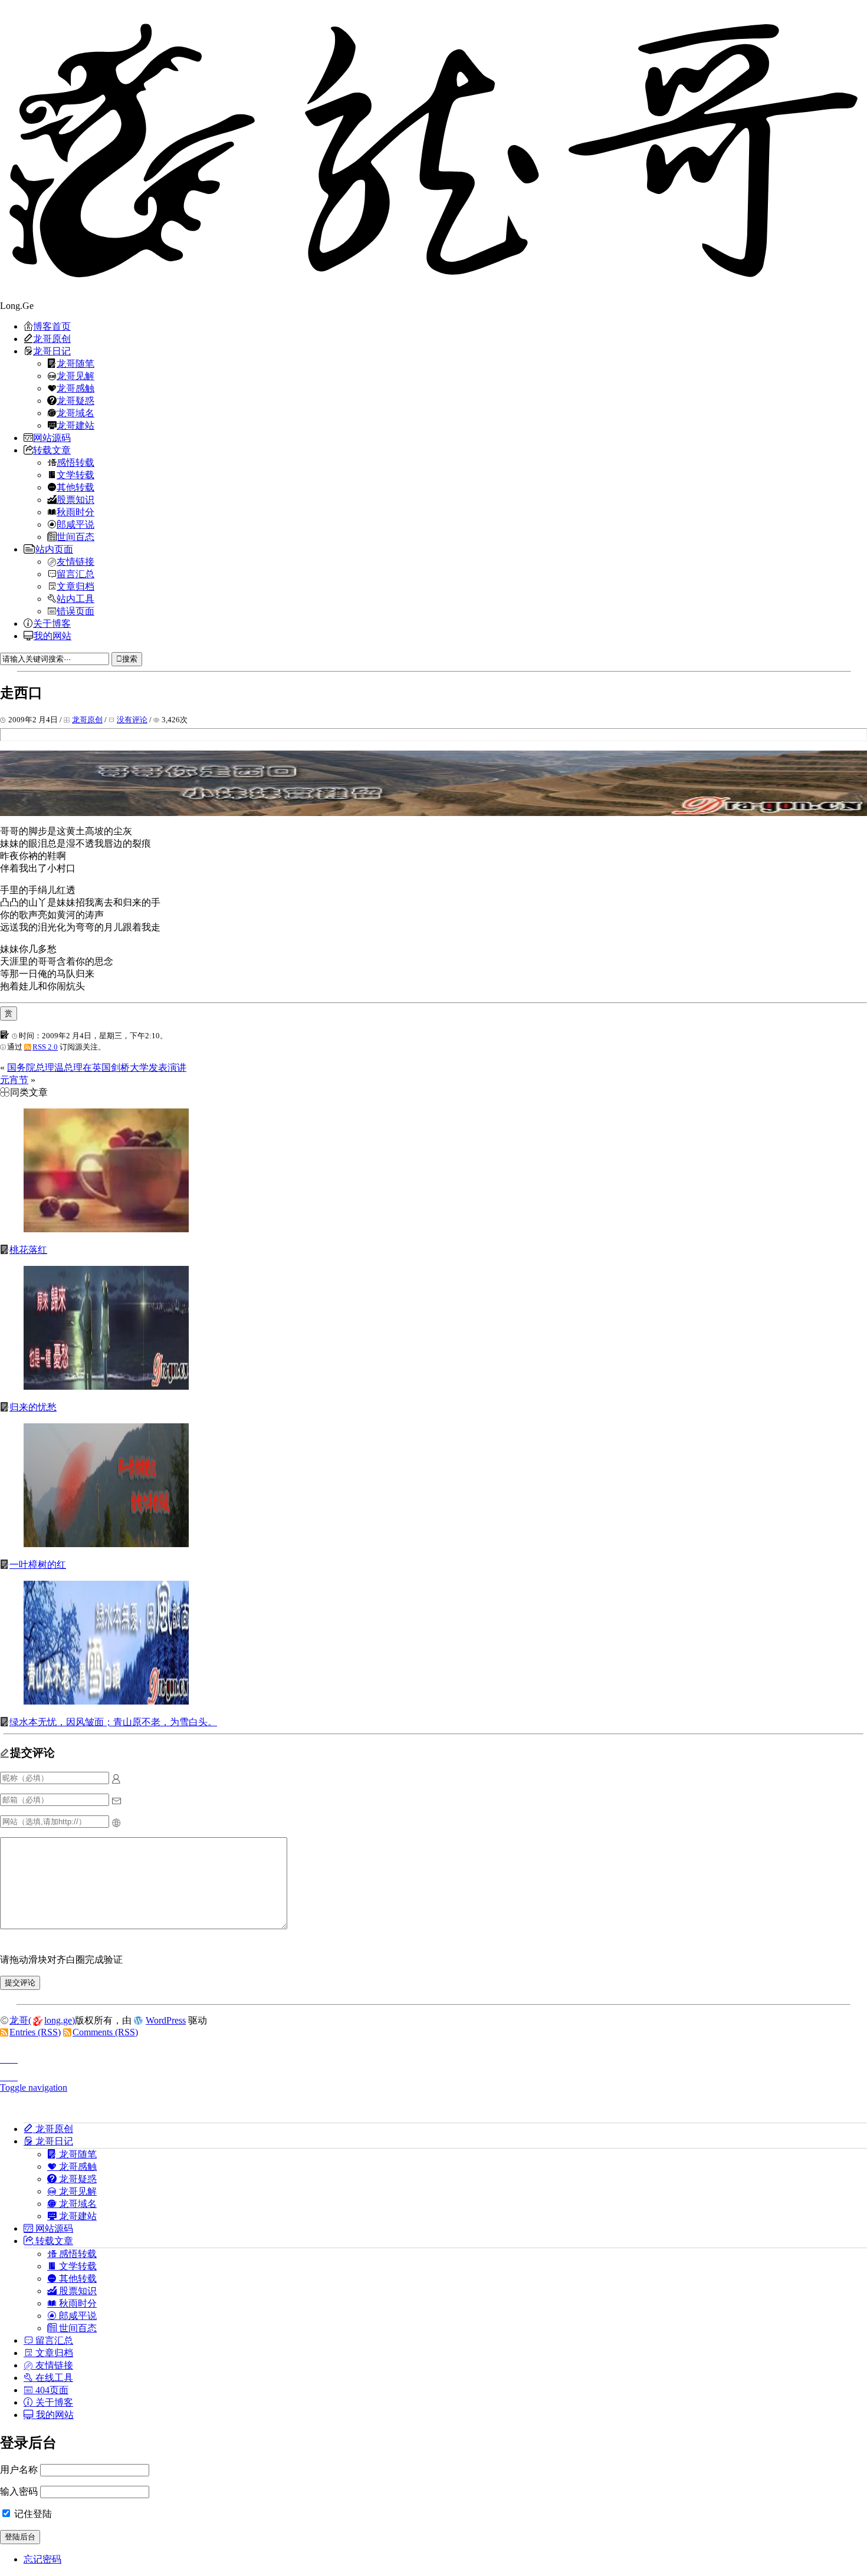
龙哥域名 (75, 413)
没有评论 (132, 720)
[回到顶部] (433, 2056)
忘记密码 (42, 2559)
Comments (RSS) (105, 2032)
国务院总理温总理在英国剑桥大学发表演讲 (97, 1067)
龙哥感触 (75, 388)
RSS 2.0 (45, 1047)
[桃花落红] (106, 1229)
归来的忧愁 (33, 1407)
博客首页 (52, 326)
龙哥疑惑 (75, 400)
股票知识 (75, 499)
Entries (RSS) (35, 2032)
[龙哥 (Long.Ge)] (433, 150)
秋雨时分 (75, 512)
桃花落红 (28, 1250)
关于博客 (52, 623)
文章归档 (75, 586)
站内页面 (54, 549)
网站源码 (52, 437)
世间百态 (75, 537)
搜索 (130, 659)
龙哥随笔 (75, 363)
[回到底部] (433, 2074)
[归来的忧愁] (106, 1386)
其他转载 (75, 487)
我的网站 (52, 636)
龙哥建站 (75, 425)
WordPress (166, 2020)
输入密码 (19, 2491)
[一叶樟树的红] (106, 1544)
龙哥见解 (75, 376)
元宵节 (14, 1080)
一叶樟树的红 (38, 1565)
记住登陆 (32, 2514)
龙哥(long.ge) (42, 2020)
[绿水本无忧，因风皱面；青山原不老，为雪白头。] (106, 1701)
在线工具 (53, 2377)
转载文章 (52, 450)
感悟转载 (75, 462)
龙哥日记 (52, 351)
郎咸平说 (75, 524)
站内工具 (75, 598)
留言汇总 (75, 574)
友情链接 (75, 561)
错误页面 (75, 611)
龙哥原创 (52, 338)
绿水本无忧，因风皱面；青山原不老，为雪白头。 (113, 1722)
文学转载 (75, 475)
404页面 (51, 2390)
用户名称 (19, 2470)
